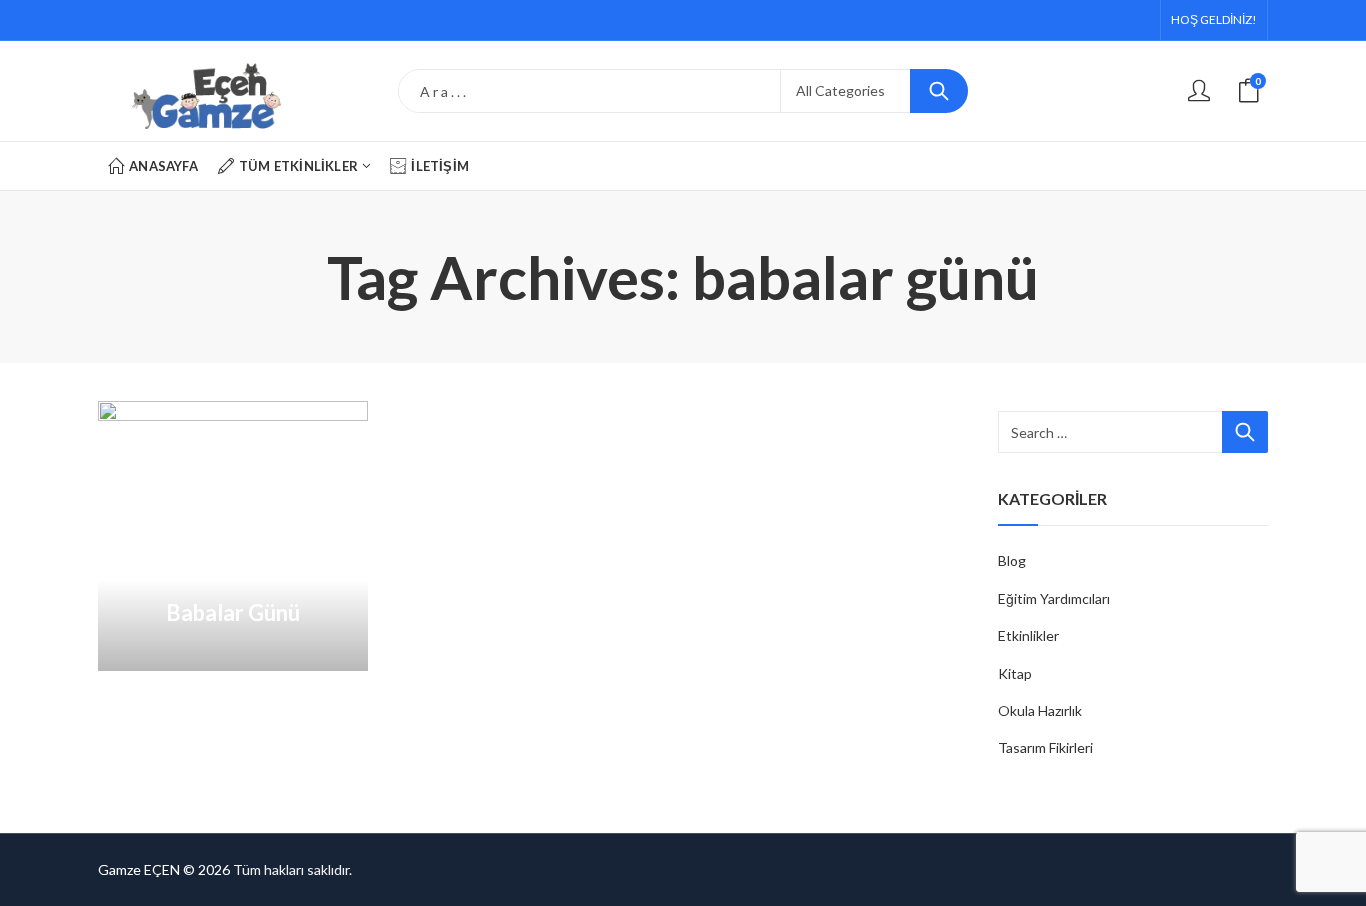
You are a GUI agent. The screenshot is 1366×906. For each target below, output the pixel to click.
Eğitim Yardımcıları (1054, 598)
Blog (1012, 560)
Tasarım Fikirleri (1045, 747)
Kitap (1015, 673)
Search (939, 91)
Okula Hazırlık (1040, 710)
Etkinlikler (1028, 635)
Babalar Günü (233, 612)
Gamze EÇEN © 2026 (164, 869)
